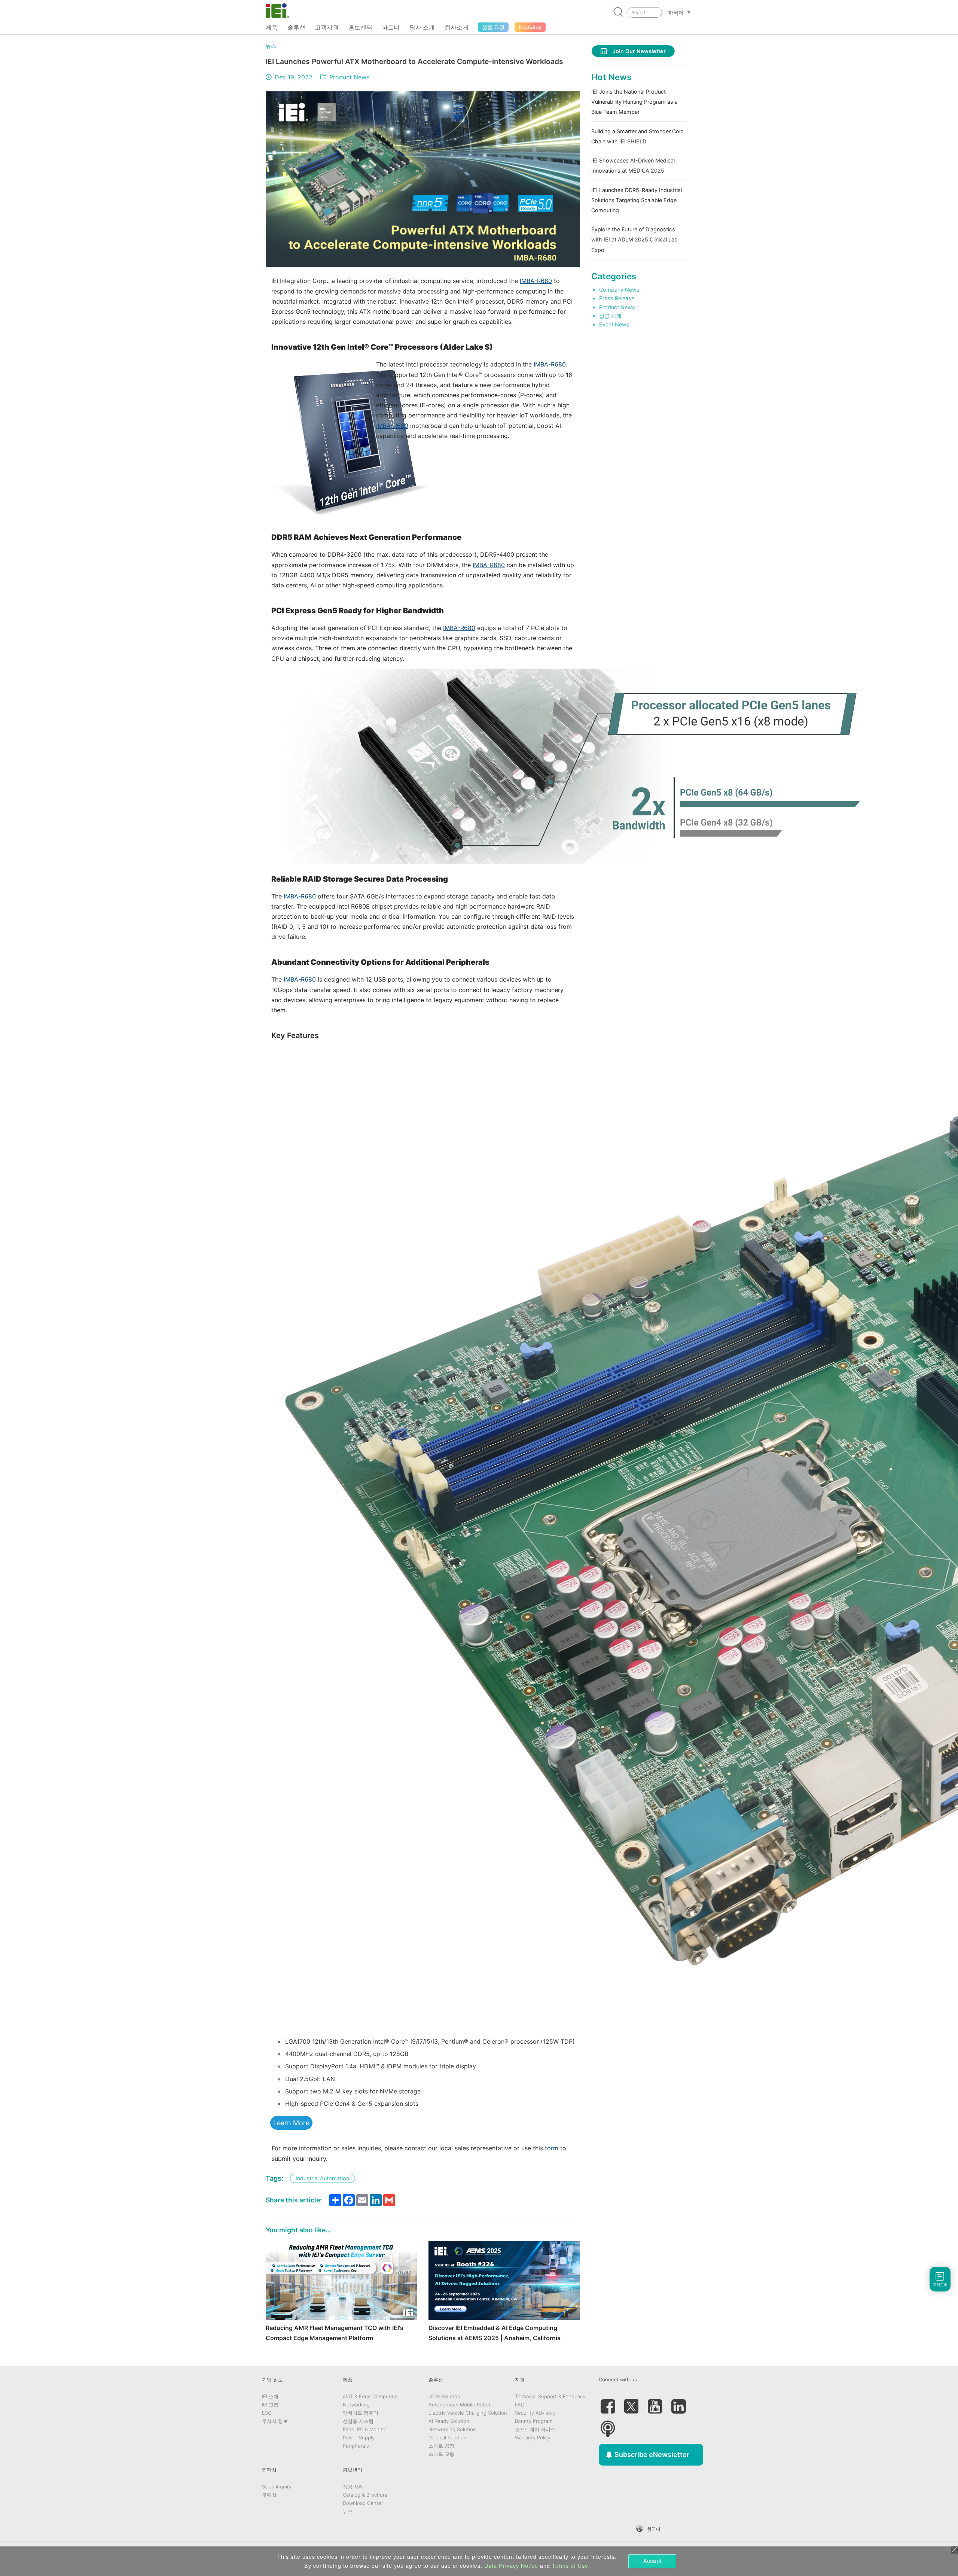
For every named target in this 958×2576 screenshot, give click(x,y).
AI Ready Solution (449, 2421)
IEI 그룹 (270, 2405)
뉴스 (271, 46)
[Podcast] (608, 2426)
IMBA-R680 (536, 281)
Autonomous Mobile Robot (460, 2405)
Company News (619, 290)
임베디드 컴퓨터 (361, 2413)
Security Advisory (535, 2413)
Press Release (617, 298)
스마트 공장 (441, 2446)
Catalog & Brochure (365, 2495)
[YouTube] (655, 2403)
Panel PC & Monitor (365, 2429)
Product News (349, 77)
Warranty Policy (533, 2437)
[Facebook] (608, 2403)
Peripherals (356, 2446)
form (552, 2148)
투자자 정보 (275, 2421)
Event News (614, 324)
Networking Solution (452, 2429)
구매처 (269, 2495)
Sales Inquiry (277, 2487)
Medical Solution (448, 2437)
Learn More (291, 2123)
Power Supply (359, 2437)
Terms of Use (570, 2566)
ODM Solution (444, 2396)
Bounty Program (534, 2421)
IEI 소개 (270, 2396)
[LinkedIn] (678, 2403)
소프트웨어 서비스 (535, 2429)
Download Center (363, 2503)
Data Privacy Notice (511, 2566)
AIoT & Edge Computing (370, 2396)
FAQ (520, 2405)
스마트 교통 (441, 2454)
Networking (356, 2405)
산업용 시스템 (358, 2421)
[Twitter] (631, 2403)
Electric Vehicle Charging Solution (468, 2413)
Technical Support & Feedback (550, 2396)
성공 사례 (610, 316)
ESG (267, 2413)
